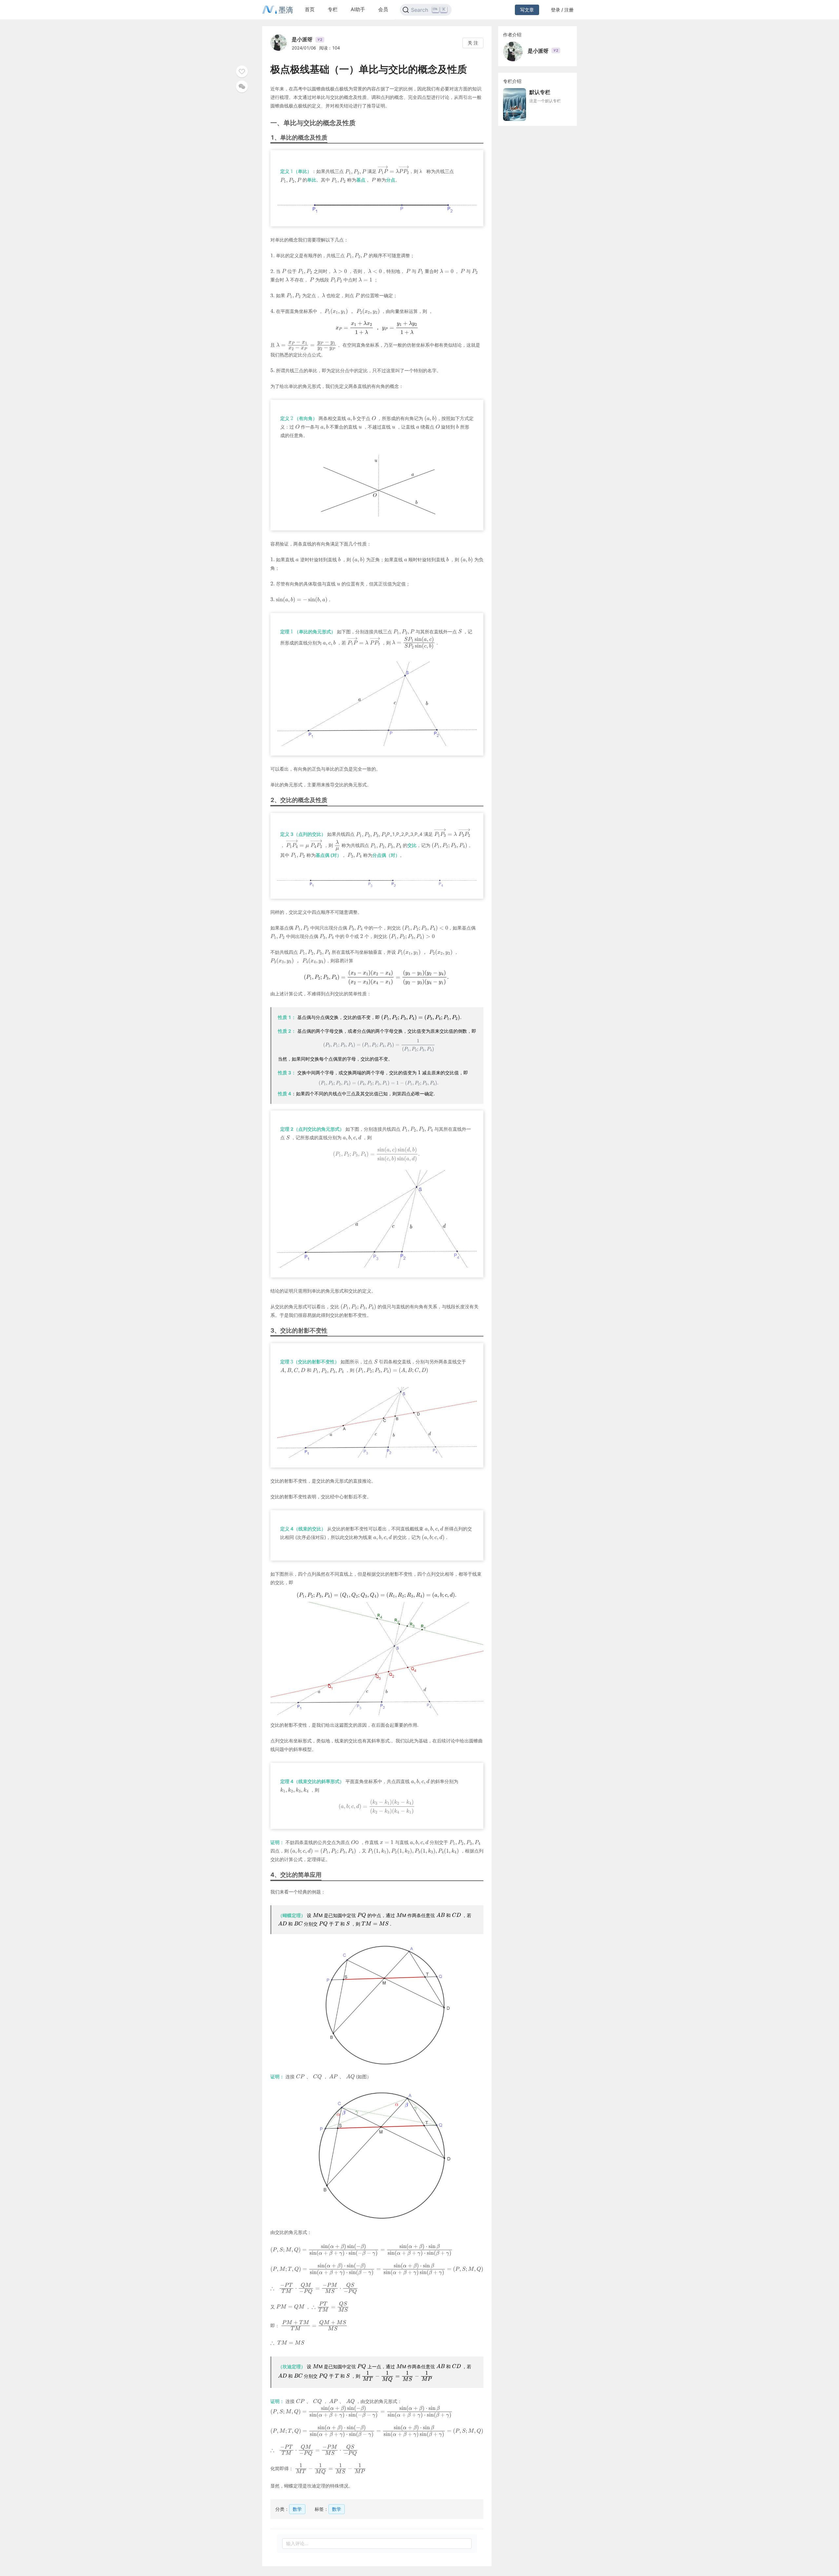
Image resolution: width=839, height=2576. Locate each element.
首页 (310, 9)
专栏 (333, 9)
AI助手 (358, 9)
